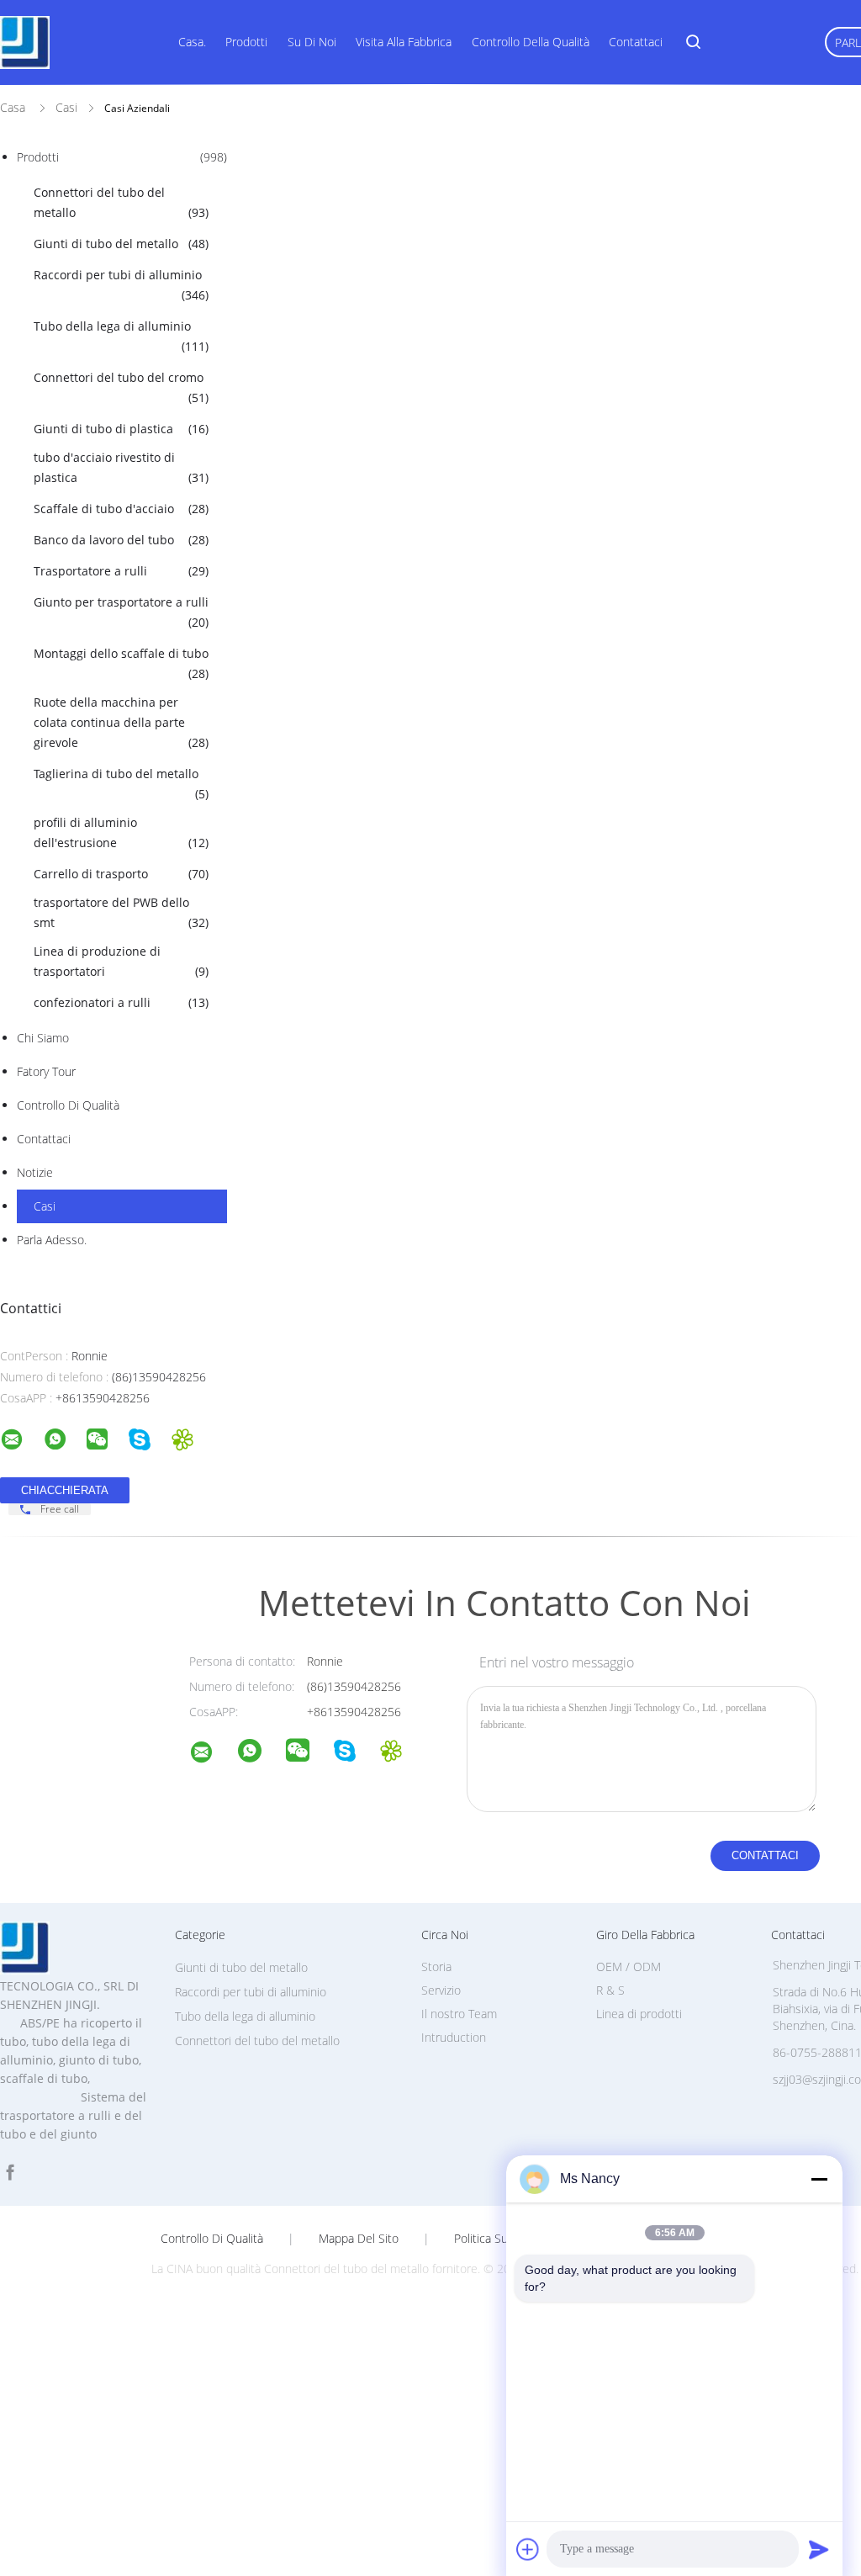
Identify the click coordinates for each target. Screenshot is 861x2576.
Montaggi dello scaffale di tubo (121, 663)
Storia (436, 1966)
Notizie (35, 1172)
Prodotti (246, 42)
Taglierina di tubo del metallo (121, 784)
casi (45, 1206)
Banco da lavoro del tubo (121, 540)
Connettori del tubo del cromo (121, 387)
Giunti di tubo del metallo (121, 244)
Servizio (441, 1990)
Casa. (192, 42)
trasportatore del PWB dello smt (121, 912)
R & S (610, 1990)
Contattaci (636, 42)
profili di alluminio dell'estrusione (121, 832)
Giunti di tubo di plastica (121, 429)
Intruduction (454, 2037)
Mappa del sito (359, 2239)
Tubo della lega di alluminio (121, 336)
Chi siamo (43, 1038)
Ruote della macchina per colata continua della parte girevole (121, 722)
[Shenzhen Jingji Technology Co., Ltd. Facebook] (10, 2173)
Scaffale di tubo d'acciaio (121, 509)
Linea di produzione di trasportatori (121, 961)
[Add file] (528, 2549)
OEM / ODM (629, 1966)
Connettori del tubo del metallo (121, 202)
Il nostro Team (459, 2014)
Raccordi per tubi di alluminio (121, 285)
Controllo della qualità (531, 42)
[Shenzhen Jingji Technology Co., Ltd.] (212, 1754)
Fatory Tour (46, 1071)
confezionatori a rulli (121, 1002)
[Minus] (819, 2179)
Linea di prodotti (639, 2014)
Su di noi (312, 42)
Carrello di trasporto (121, 874)
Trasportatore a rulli (121, 571)
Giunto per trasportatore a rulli (121, 612)
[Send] (819, 2549)
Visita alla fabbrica (404, 42)
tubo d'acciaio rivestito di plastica (121, 467)
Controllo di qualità (68, 1105)
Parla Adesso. (52, 1240)
